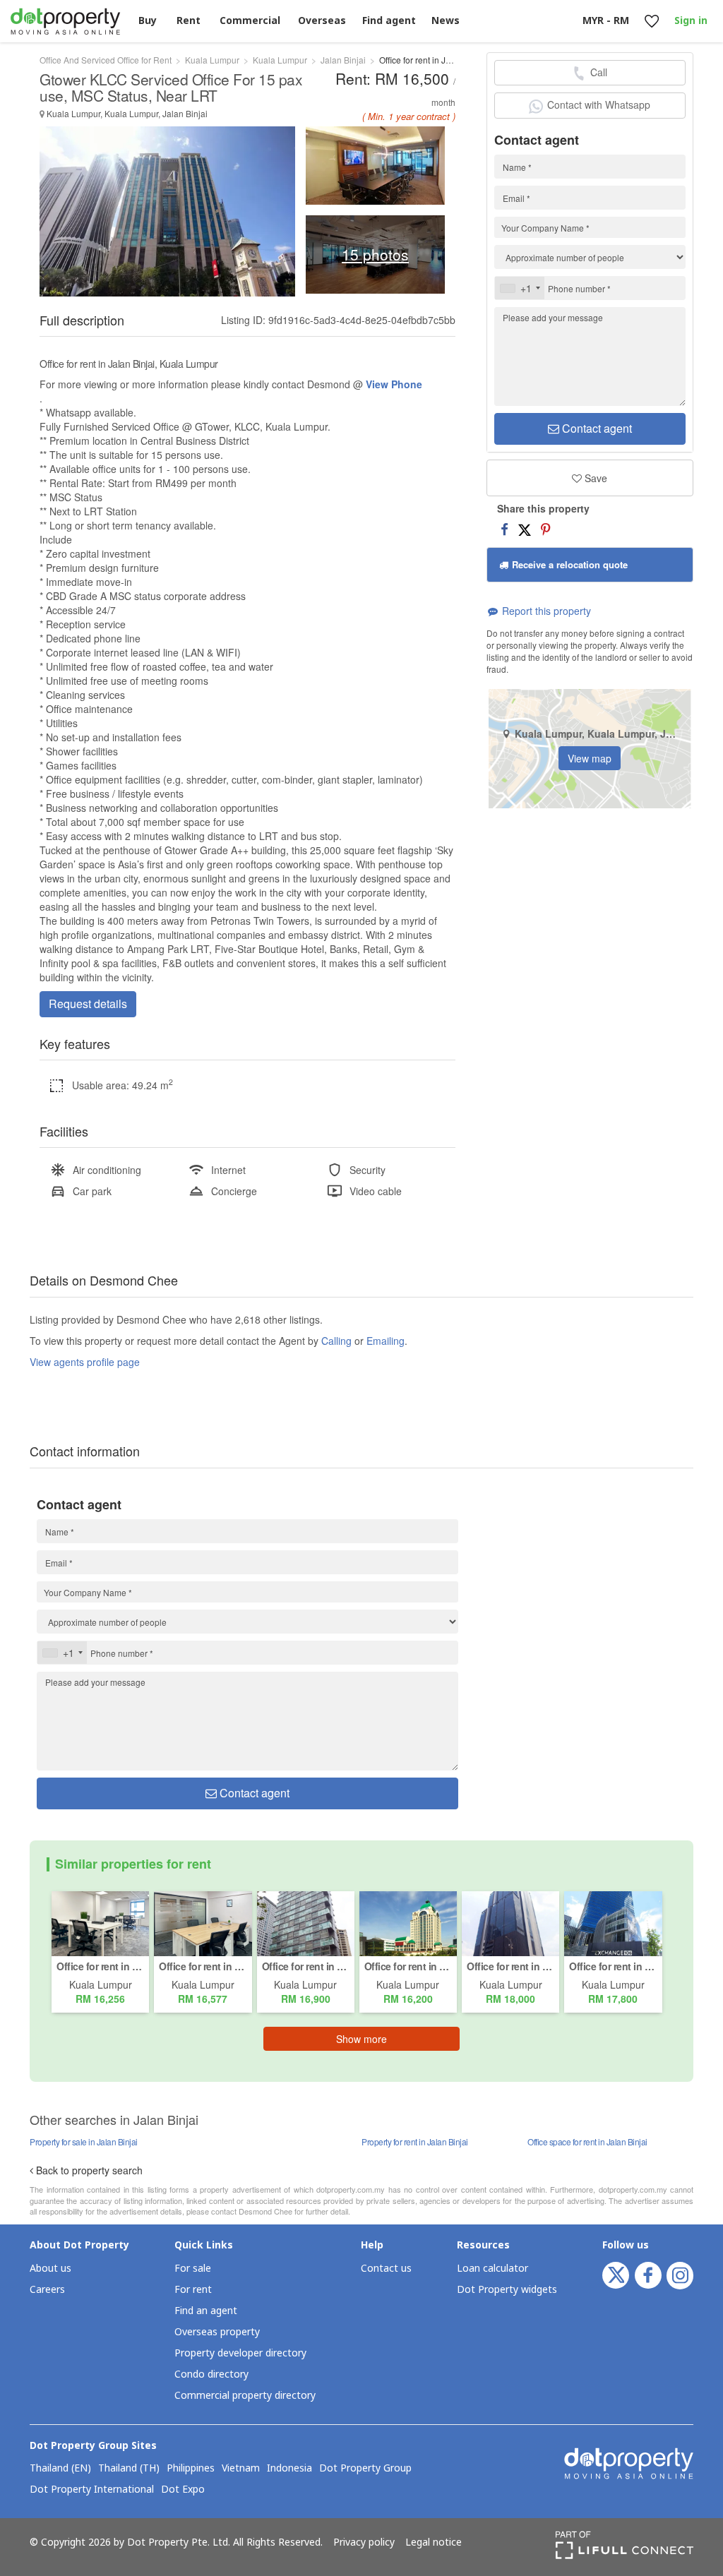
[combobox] (520, 288)
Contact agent (596, 428)
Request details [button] (88, 1004)
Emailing (386, 1341)
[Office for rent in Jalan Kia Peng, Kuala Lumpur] (306, 1922)
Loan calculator (492, 2269)
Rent (189, 21)
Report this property (545, 611)
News (446, 21)
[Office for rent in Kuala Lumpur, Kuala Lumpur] (613, 1922)
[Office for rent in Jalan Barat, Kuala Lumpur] (408, 1922)
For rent (193, 2290)
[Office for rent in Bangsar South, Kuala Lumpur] (203, 1922)
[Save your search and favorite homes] (651, 22)
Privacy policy (364, 2543)
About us (50, 2269)
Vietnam (241, 2469)
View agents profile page (85, 1362)
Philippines (191, 2469)
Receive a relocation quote (568, 564)
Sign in (691, 21)
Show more (361, 2039)
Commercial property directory (245, 2396)
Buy (148, 21)
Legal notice (434, 2543)
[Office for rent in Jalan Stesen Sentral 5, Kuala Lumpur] (100, 1922)
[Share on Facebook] (504, 529)
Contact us (386, 2269)
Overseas (322, 21)
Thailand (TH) (129, 2469)
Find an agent (206, 2311)
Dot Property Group (365, 2469)
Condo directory (211, 2374)
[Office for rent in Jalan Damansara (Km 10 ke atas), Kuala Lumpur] (510, 1922)
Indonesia (289, 2469)
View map (590, 758)
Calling (336, 1341)
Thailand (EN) (60, 2469)
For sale (193, 2269)
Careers (47, 2290)
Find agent (389, 21)
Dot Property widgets (507, 2290)
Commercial (250, 21)
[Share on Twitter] (525, 529)
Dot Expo (183, 2490)
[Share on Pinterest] (545, 529)
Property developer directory (240, 2353)
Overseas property (217, 2332)
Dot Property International (92, 2490)
